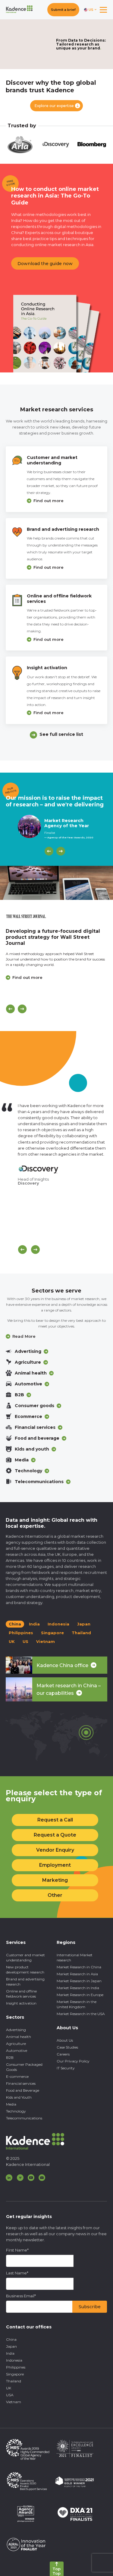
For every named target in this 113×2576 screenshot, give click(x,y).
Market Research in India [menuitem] (78, 1988)
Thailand (81, 1633)
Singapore (52, 1633)
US (25, 1641)
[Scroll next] (35, 1250)
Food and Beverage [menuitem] (23, 2090)
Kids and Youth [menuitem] (19, 2097)
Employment (55, 1865)
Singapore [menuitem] (15, 2374)
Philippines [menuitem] (16, 2367)
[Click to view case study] (56, 883)
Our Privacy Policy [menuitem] (73, 2061)
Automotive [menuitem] (17, 2051)
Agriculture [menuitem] (16, 2044)
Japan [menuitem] (11, 2346)
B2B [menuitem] (10, 2057)
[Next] (61, 851)
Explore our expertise (54, 106)
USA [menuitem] (10, 2395)
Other (55, 1895)
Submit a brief (63, 10)
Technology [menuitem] (16, 2111)
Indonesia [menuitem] (14, 2360)
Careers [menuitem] (63, 2054)
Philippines (21, 1633)
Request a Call (55, 1820)
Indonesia (58, 1624)
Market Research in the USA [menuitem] (81, 2014)
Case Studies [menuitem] (67, 2047)
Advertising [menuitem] (16, 2030)
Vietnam (46, 1641)
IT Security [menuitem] (66, 2068)
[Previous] (49, 851)
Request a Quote (55, 1835)
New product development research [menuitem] (25, 1970)
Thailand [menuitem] (14, 2381)
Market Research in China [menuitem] (79, 1967)
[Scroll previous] (22, 1250)
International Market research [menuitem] (75, 1957)
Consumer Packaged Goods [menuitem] (24, 2067)
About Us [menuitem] (65, 2040)
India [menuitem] (10, 2353)
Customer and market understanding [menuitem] (25, 1957)
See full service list (61, 734)
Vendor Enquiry (55, 1850)
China (15, 1624)
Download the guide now (45, 264)
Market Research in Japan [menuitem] (79, 1981)
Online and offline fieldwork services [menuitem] (21, 1994)
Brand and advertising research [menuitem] (25, 1982)
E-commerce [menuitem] (17, 2076)
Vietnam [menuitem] (14, 2402)
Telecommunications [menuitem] (24, 2118)
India (34, 1624)
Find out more (49, 501)
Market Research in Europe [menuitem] (80, 1995)
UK (12, 1641)
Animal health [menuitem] (19, 2037)
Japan (84, 1624)
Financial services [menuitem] (21, 2083)
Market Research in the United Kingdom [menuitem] (77, 2004)
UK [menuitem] (9, 2388)
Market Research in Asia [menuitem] (77, 1974)
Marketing (55, 1880)
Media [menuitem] (11, 2104)
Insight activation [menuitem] (21, 2003)
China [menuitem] (11, 2339)
